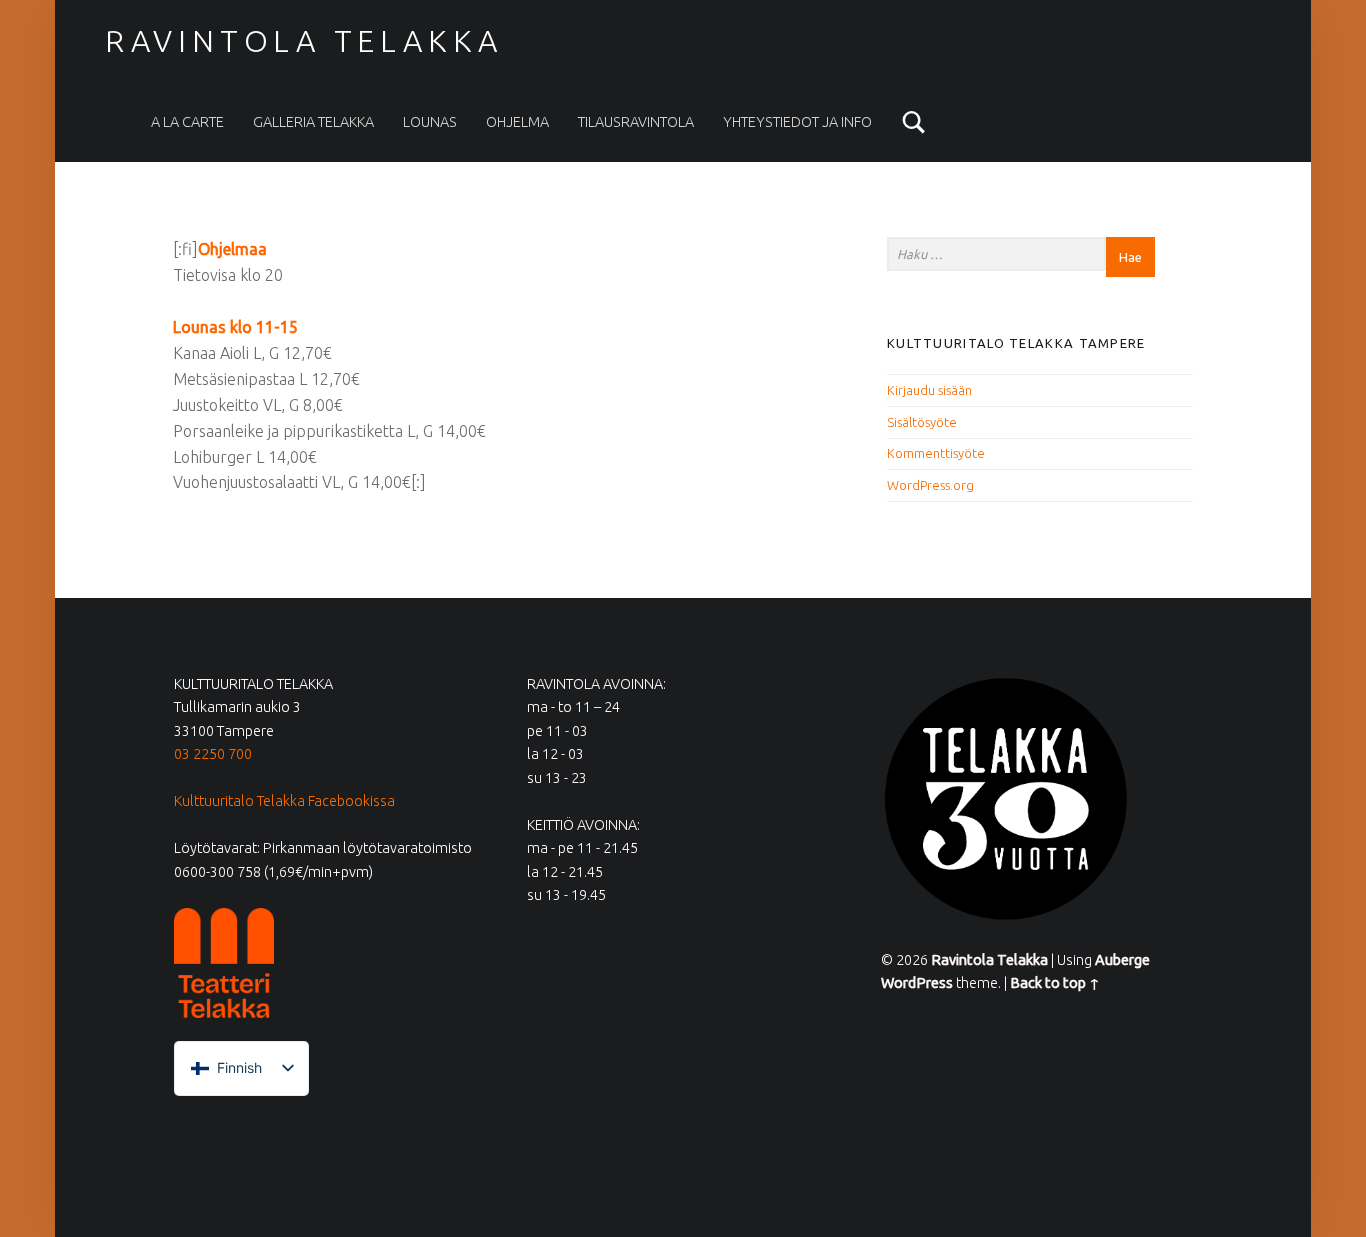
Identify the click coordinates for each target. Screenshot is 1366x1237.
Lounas (430, 122)
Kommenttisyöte (936, 453)
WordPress (917, 983)
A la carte (187, 122)
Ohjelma (517, 122)
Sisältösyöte (922, 422)
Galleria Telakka (313, 122)
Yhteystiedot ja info (797, 122)
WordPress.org (930, 485)
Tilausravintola (636, 122)
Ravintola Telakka (304, 41)
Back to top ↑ (1055, 983)
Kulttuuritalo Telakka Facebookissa (284, 801)
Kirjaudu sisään (929, 390)
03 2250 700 (213, 754)
